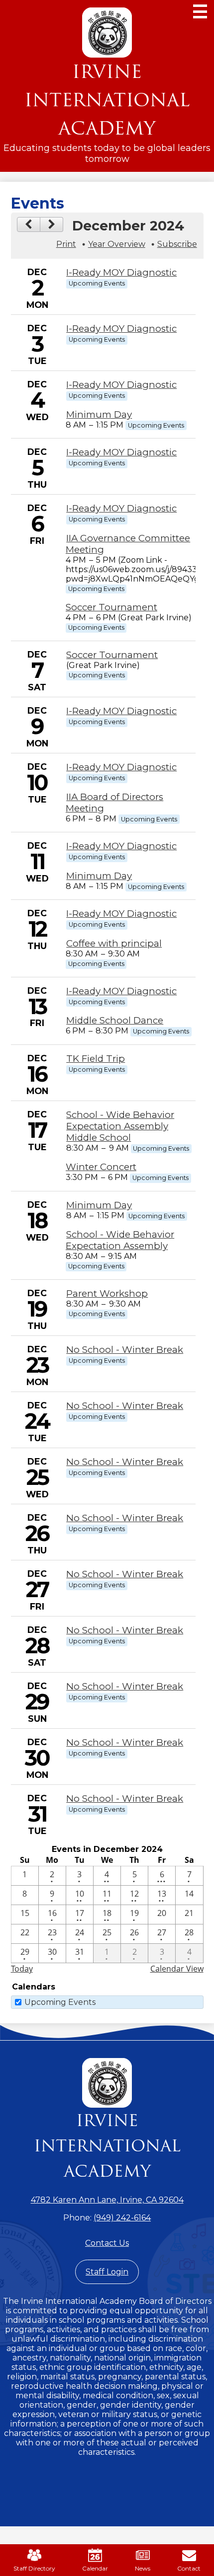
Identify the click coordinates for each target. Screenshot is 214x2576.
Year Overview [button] (117, 244)
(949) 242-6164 (122, 2218)
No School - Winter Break (125, 1350)
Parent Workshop (107, 1293)
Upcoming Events (60, 2002)
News (143, 2568)
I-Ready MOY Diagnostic (121, 272)
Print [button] (66, 244)
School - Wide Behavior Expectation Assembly (120, 1240)
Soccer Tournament (111, 607)
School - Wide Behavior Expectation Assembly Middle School (120, 1126)
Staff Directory (34, 2568)
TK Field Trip (96, 1059)
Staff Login (107, 2272)
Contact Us (107, 2243)
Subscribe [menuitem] (177, 244)
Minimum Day (99, 414)
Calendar (95, 2568)
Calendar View (177, 1969)
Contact (189, 2568)
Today (22, 1969)
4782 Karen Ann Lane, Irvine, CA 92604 (107, 2200)
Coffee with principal (114, 943)
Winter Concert (101, 1167)
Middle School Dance (115, 1020)
